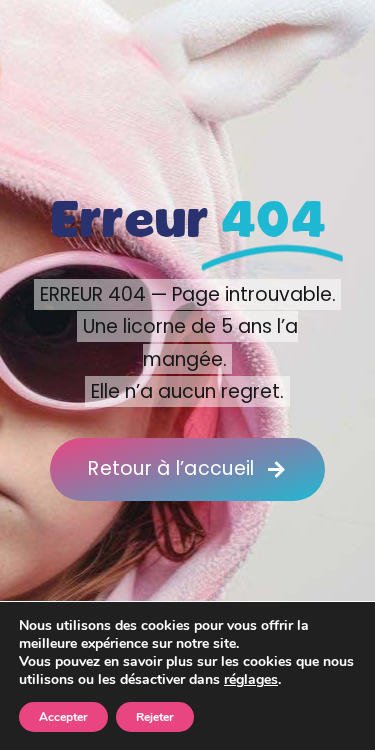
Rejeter (155, 717)
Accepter (63, 717)
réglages (251, 680)
